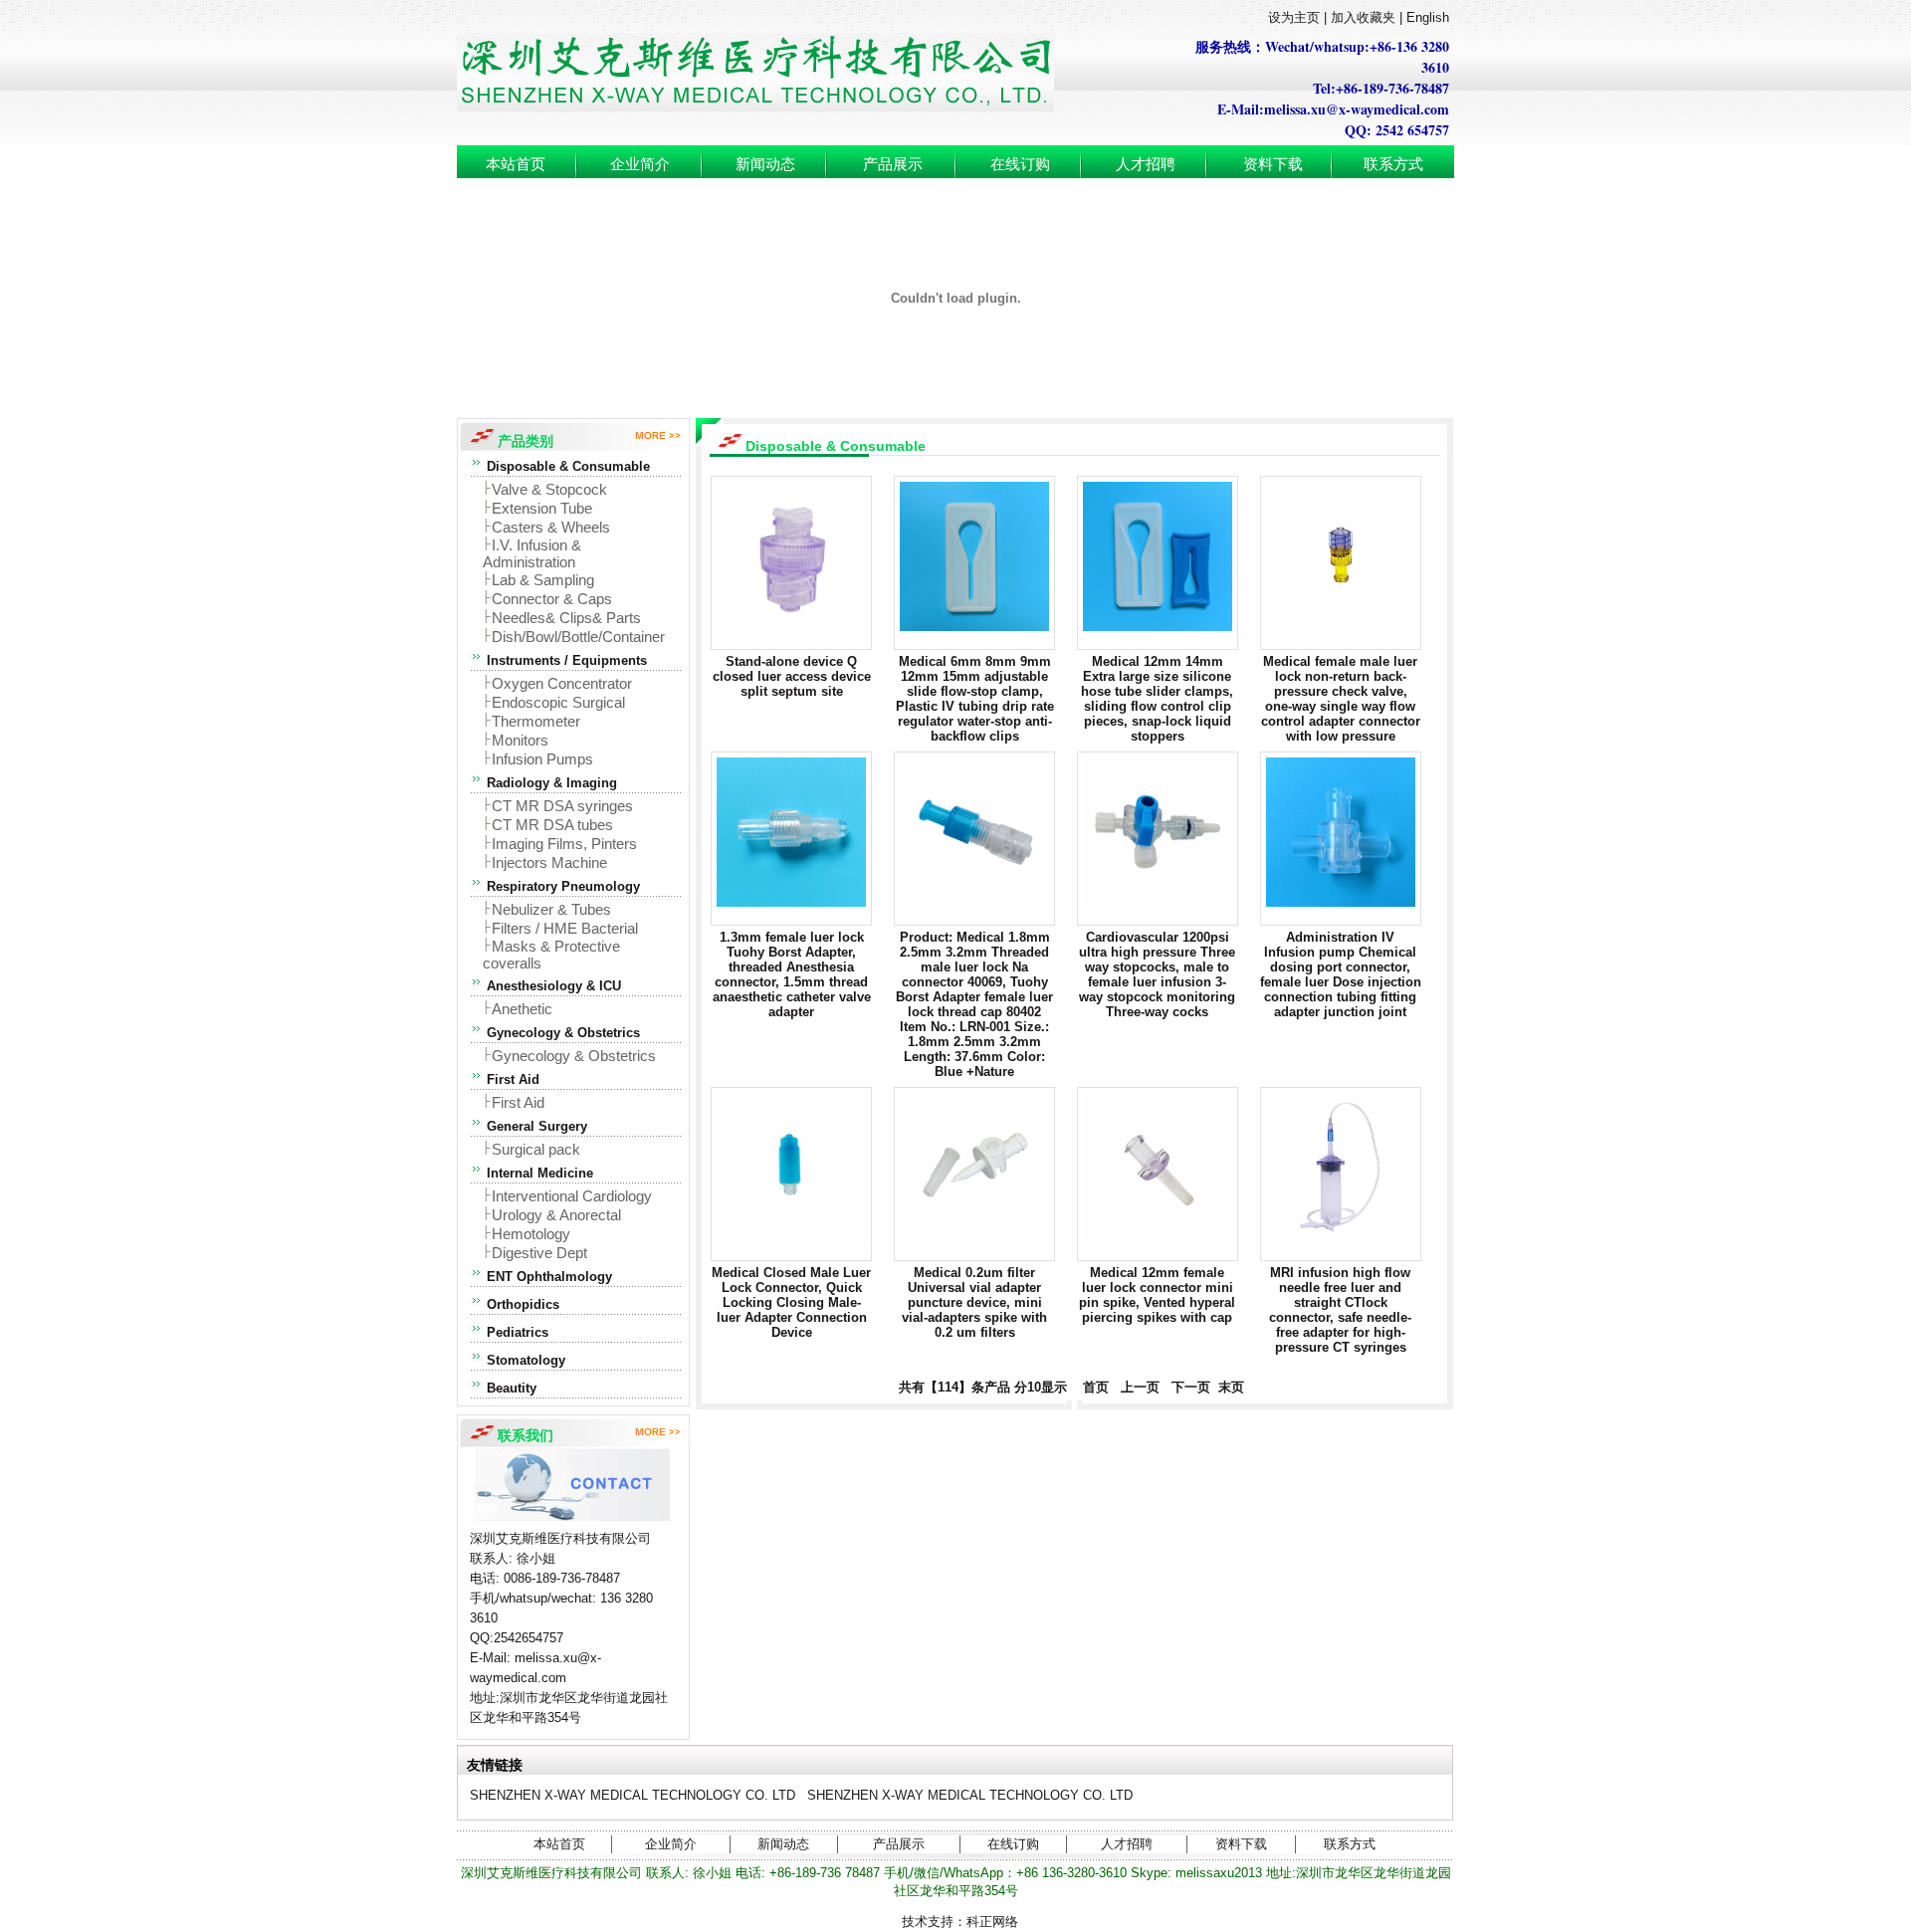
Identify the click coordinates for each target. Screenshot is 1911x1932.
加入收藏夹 (1363, 17)
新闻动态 (765, 164)
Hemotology (531, 1234)
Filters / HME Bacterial (565, 928)
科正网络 (992, 1922)
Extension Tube (542, 508)
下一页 (1191, 1387)
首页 (1092, 1387)
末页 (1229, 1387)
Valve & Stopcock (549, 489)
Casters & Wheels (551, 527)
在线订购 (1020, 164)
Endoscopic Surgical (558, 702)
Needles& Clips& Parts (566, 618)
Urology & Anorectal (556, 1215)
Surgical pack (536, 1149)
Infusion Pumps (542, 759)
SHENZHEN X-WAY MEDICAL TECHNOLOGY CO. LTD (633, 1795)
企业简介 (640, 164)
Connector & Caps (552, 599)
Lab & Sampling (543, 580)
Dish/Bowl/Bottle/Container (578, 637)
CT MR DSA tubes (552, 825)
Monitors (520, 740)
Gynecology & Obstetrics (574, 1056)
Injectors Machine (549, 862)
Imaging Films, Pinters (564, 844)
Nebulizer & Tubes (551, 909)
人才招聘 (1146, 164)
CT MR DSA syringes (562, 806)
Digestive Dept (539, 1253)
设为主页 (1294, 17)
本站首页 (516, 164)
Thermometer (536, 721)
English (1428, 17)
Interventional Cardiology (572, 1196)
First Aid (518, 1102)
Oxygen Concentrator (562, 683)
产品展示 (893, 164)
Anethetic (522, 1009)
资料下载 (1273, 164)
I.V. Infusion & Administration (532, 553)
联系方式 (1393, 164)
